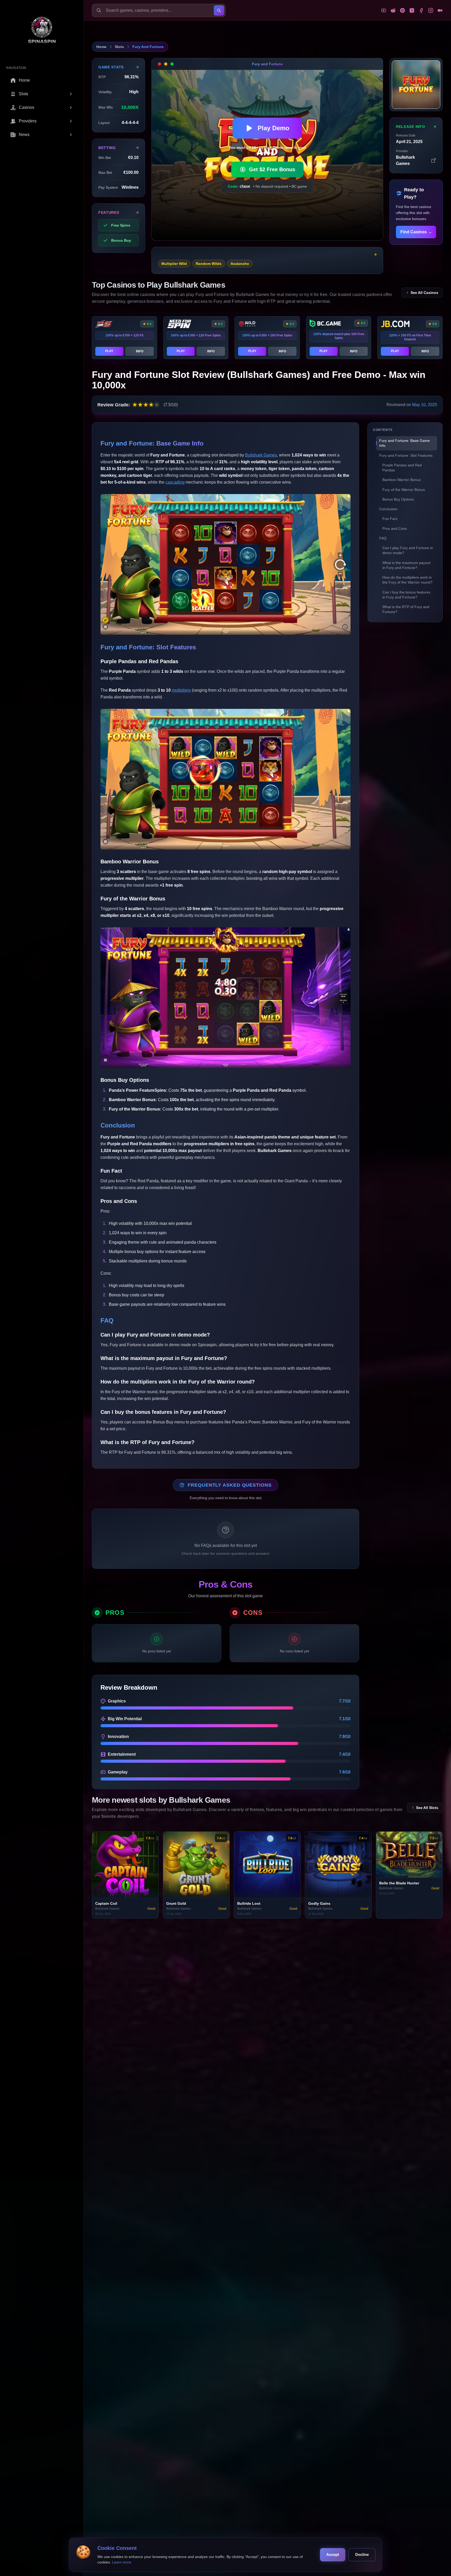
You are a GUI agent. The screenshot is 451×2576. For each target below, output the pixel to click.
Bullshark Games (261, 455)
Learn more (122, 2562)
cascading (175, 482)
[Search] (219, 10)
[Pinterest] (402, 10)
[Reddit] (393, 10)
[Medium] (440, 10)
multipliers (181, 690)
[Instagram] (431, 10)
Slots (119, 47)
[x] (412, 10)
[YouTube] (384, 10)
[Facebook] (421, 10)
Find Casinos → (416, 232)
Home (101, 47)
